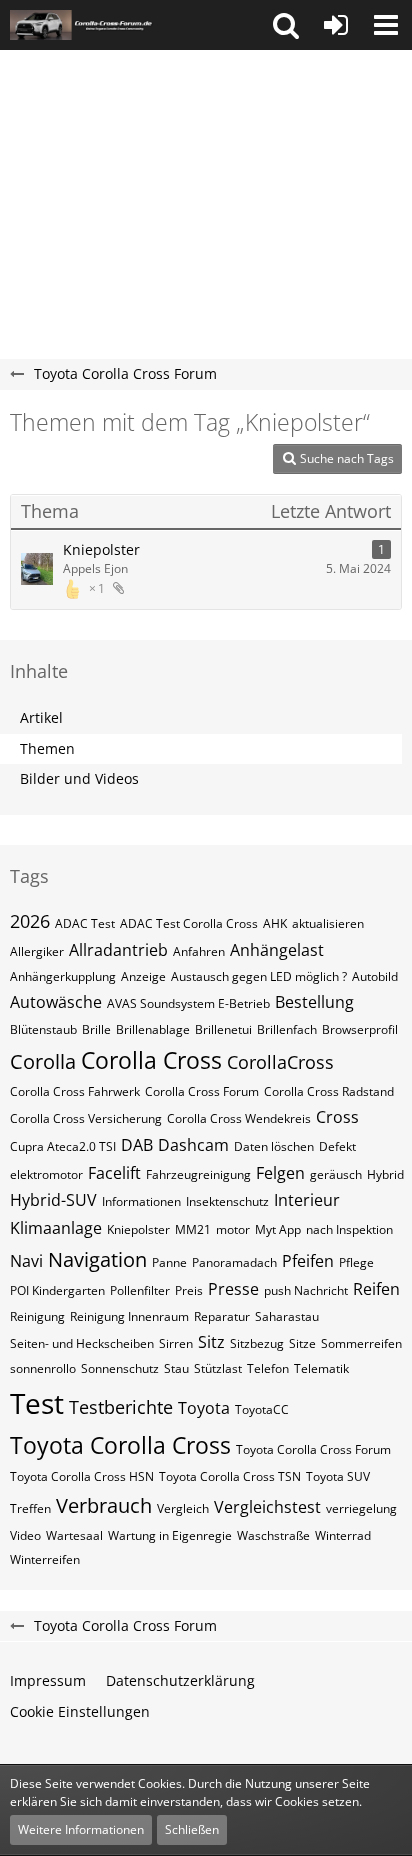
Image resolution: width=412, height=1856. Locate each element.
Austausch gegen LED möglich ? (259, 976)
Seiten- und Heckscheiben (82, 1343)
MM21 (193, 1229)
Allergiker (37, 951)
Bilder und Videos (79, 778)
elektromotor (46, 1174)
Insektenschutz (227, 1201)
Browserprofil (360, 1029)
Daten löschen (274, 1146)
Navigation (97, 1259)
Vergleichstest (267, 1507)
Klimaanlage (56, 1228)
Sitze (302, 1343)
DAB (137, 1145)
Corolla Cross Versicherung (86, 1118)
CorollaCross (280, 1062)
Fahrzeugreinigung (198, 1174)
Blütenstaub (43, 1029)
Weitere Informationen (81, 1829)
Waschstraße (273, 1535)
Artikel (41, 717)
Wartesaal (74, 1535)
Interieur (307, 1200)
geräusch (336, 1174)
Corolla (43, 1061)
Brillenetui (223, 1029)
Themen (47, 748)
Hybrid (385, 1174)
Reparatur (222, 1316)
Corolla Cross (151, 1060)
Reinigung (37, 1316)
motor (233, 1229)
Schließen (192, 1829)
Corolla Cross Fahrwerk (75, 1091)
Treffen (30, 1508)
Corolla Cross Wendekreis (239, 1118)
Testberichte (121, 1407)
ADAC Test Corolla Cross (189, 923)
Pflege (356, 1262)
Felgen (280, 1173)
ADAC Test (85, 923)
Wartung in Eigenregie (170, 1535)
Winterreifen (45, 1559)
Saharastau (287, 1316)
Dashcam (193, 1145)
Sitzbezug (257, 1343)
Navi (26, 1261)
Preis (189, 1290)
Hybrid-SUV (53, 1200)
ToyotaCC (262, 1409)
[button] (286, 25)
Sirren (176, 1343)
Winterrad (343, 1535)
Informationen (141, 1201)
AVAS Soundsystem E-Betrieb (188, 1003)
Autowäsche (56, 1002)
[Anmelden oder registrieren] (336, 25)
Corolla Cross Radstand (329, 1091)
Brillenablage (153, 1029)
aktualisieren (328, 923)
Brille (96, 1029)
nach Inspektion (349, 1229)
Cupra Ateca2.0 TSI (63, 1146)
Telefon (268, 1368)
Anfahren (199, 951)
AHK (275, 923)
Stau (176, 1368)
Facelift (114, 1173)
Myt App (278, 1229)
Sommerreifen (361, 1343)
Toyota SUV (338, 1476)
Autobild (375, 976)
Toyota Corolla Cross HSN (82, 1476)
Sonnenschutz (120, 1368)
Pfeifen (308, 1261)
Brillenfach (287, 1029)
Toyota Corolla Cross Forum (313, 1449)
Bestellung (314, 1002)
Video (25, 1535)
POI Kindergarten (57, 1290)
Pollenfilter (140, 1290)
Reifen (376, 1289)
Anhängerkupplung (63, 976)
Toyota (204, 1408)
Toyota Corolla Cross (120, 1445)
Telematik (321, 1368)
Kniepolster (101, 549)
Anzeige (143, 976)
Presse (233, 1289)
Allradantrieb (118, 950)
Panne (169, 1262)
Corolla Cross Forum (202, 1091)
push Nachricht (306, 1290)
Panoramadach (234, 1262)
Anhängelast (277, 950)
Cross (337, 1117)
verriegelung (361, 1508)
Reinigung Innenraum (129, 1316)
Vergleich (183, 1508)
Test (37, 1403)
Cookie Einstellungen (80, 1711)
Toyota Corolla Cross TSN (230, 1476)
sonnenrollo (43, 1368)
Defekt (337, 1146)
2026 (30, 921)
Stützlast (218, 1368)
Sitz (211, 1342)
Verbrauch (104, 1505)
